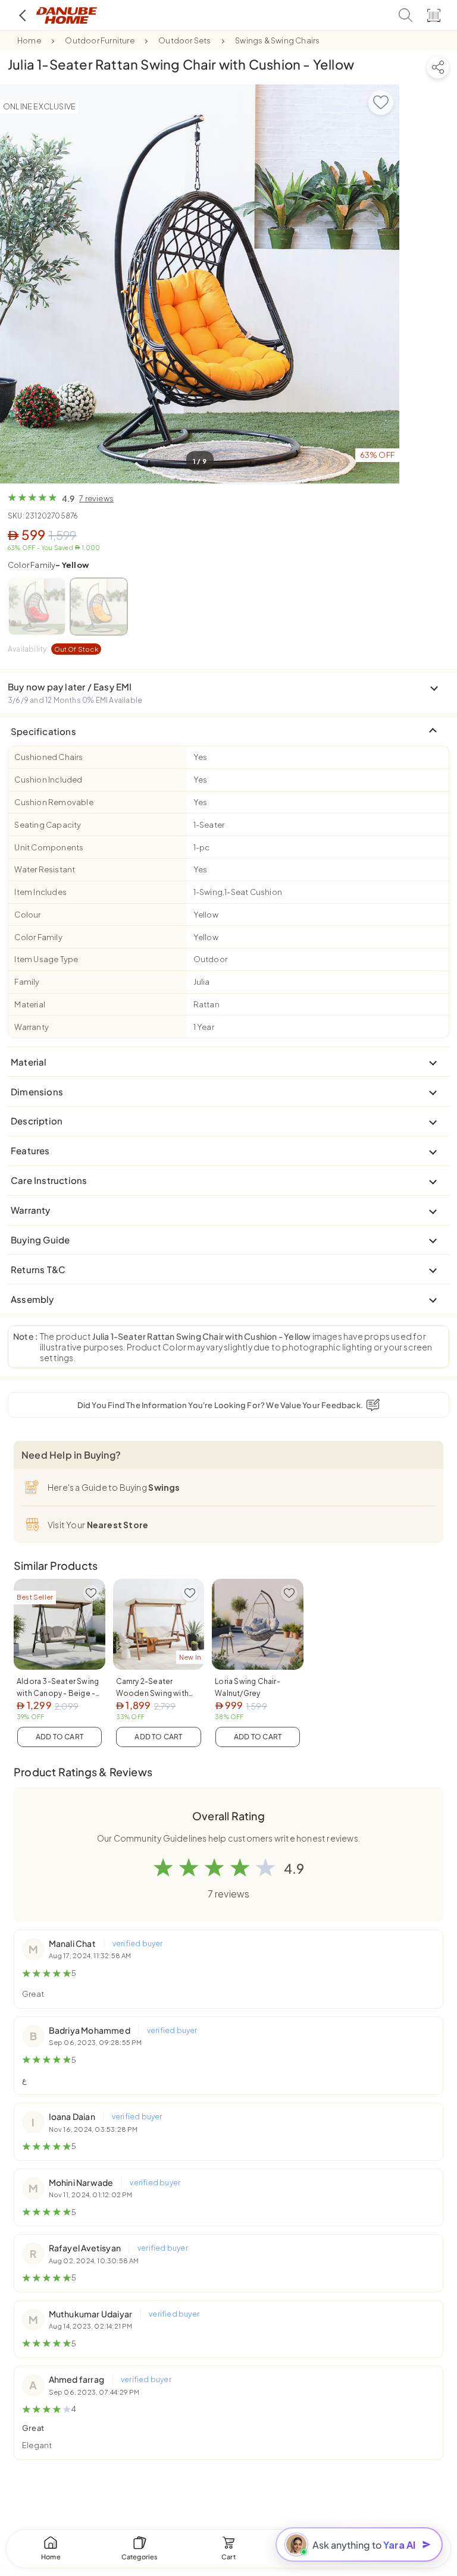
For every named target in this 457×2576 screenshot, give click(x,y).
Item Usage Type (46, 959)
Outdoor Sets (184, 40)
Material (30, 1004)
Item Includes (40, 892)
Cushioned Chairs (48, 757)
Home (29, 40)
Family (27, 982)
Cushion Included (48, 780)
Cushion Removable (54, 802)
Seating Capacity (48, 825)
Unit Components (49, 847)
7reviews (96, 498)
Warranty (32, 1027)
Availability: (53, 649)
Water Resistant (45, 869)
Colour (27, 915)
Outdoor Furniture (99, 40)
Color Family (48, 565)
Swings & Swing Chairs (277, 40)
